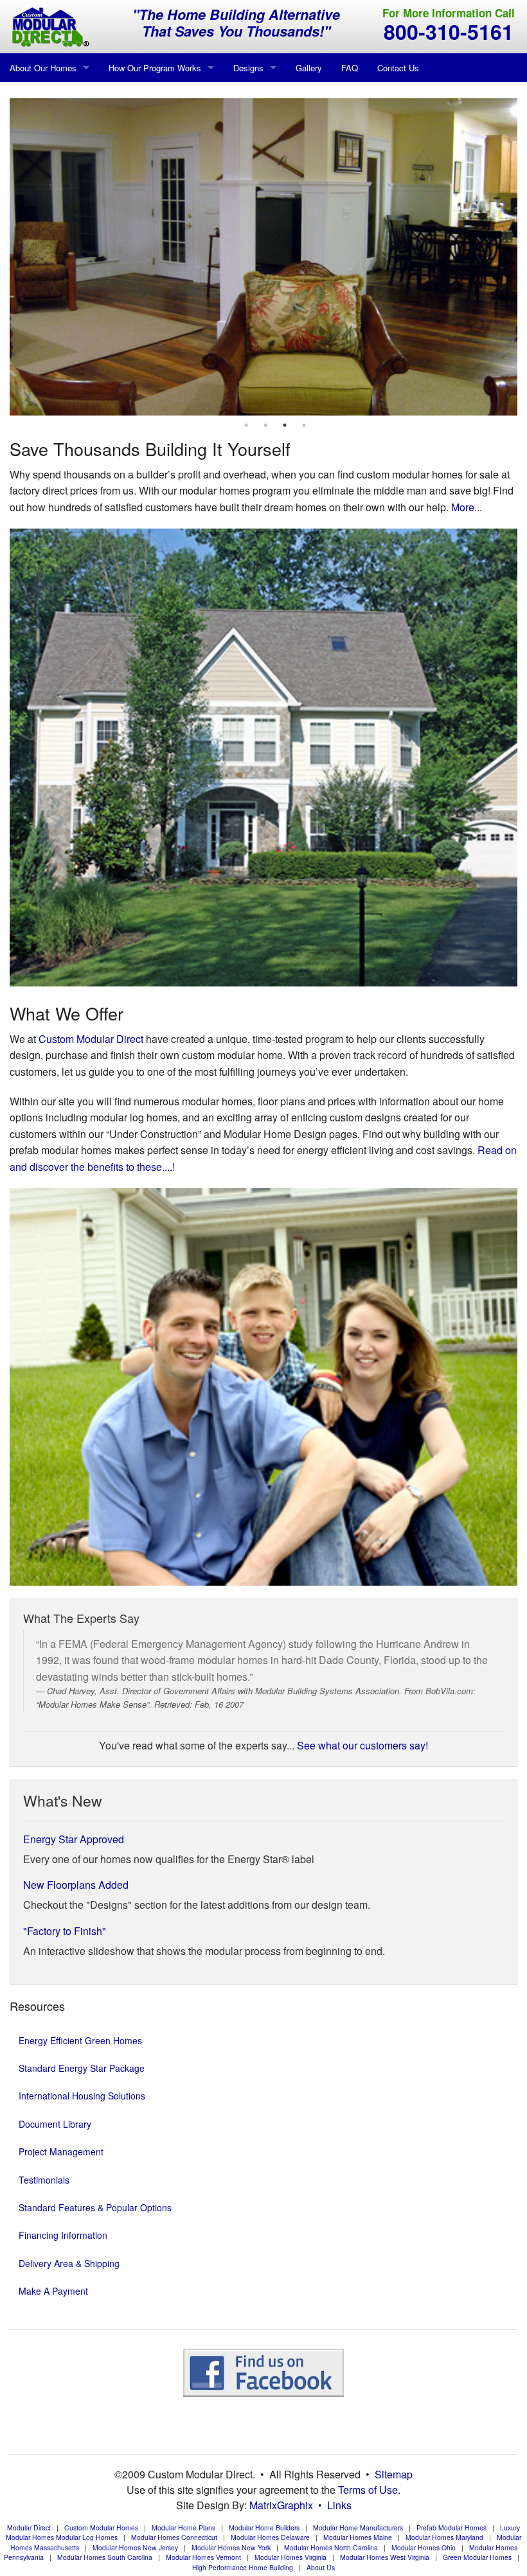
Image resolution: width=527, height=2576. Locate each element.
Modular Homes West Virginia (385, 2557)
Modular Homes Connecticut (174, 2537)
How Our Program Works (155, 68)
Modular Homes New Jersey (135, 2547)
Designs (248, 68)
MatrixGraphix (281, 2505)
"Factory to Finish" (65, 1931)
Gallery (309, 68)
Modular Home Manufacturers (358, 2528)
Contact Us (398, 68)
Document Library (55, 2124)
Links (339, 2505)
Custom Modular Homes (101, 2528)
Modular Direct (29, 2528)
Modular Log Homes (87, 2537)
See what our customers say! (362, 1745)
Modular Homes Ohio (424, 2547)
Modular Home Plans (183, 2528)
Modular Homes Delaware (270, 2537)
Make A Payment (53, 2291)
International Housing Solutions (82, 2096)
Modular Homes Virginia (290, 2557)
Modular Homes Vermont (203, 2557)
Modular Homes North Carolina (331, 2547)
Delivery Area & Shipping (69, 2263)
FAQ (350, 68)
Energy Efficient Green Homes (80, 2040)
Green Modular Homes (477, 2557)
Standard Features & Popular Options (95, 2207)
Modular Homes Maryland (444, 2537)
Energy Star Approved (74, 1839)
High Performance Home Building (243, 2567)
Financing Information (63, 2235)
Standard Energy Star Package (82, 2068)
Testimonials (44, 2180)
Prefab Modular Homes (451, 2528)
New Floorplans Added (76, 1885)
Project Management (61, 2151)
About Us (321, 2567)
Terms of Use (368, 2490)
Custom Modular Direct (91, 1039)
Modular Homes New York (231, 2547)
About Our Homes (43, 68)
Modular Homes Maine (358, 2537)
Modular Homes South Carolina (105, 2557)
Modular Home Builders (264, 2528)
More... (467, 507)
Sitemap (394, 2474)
